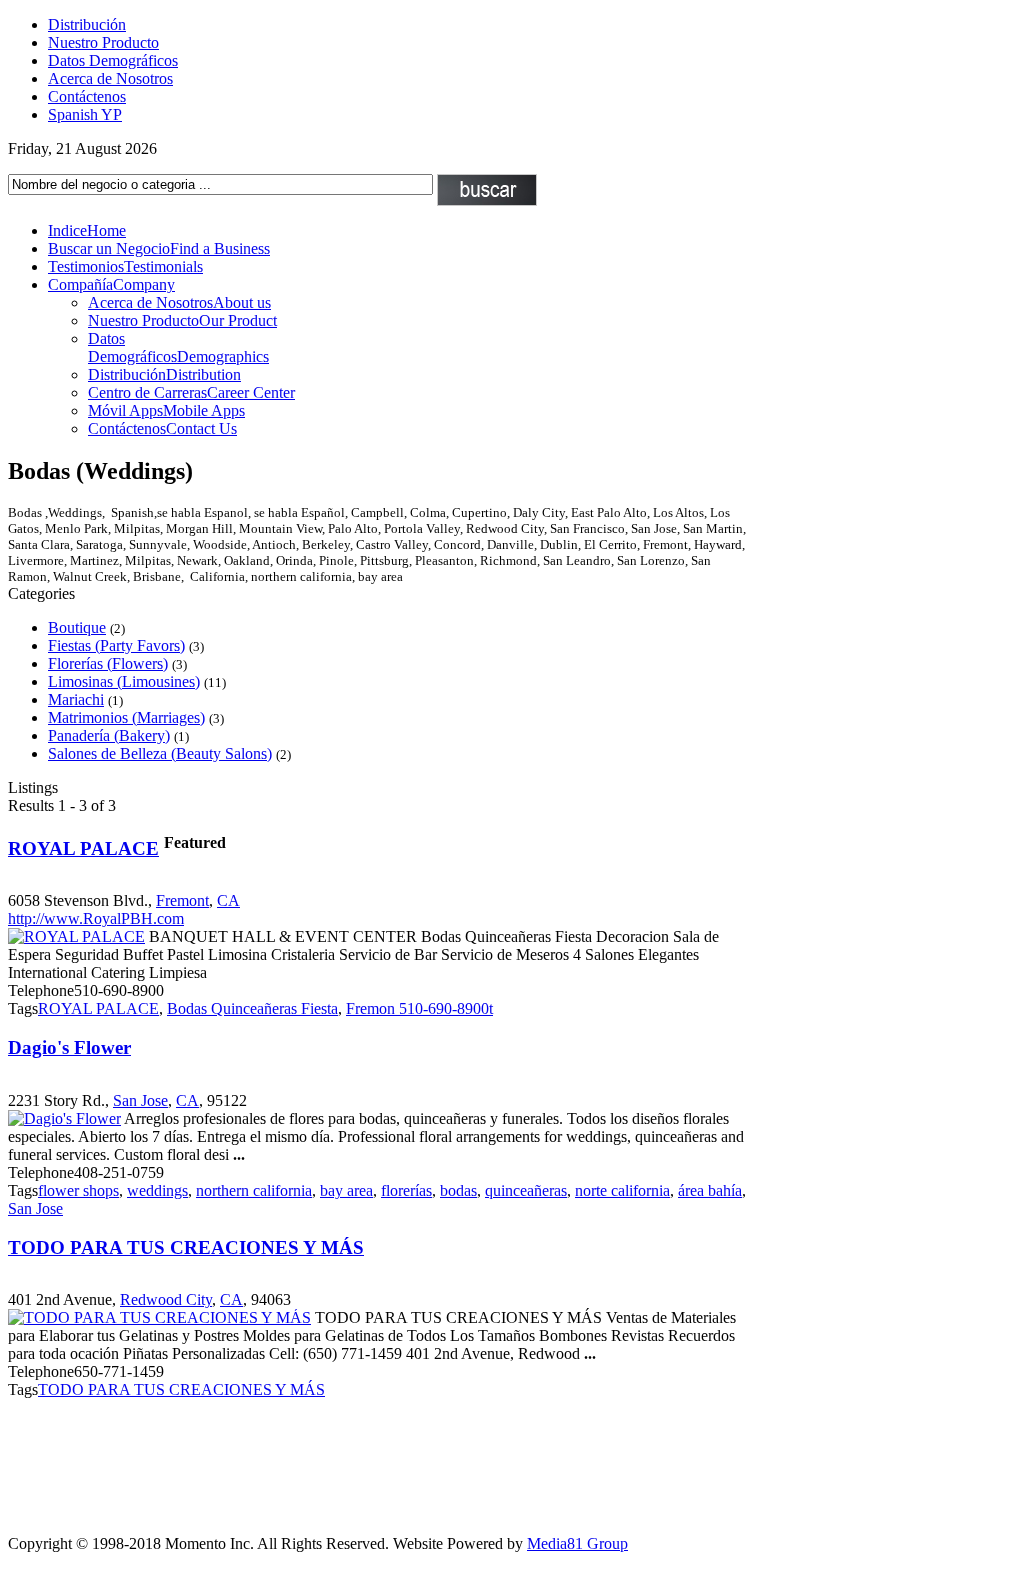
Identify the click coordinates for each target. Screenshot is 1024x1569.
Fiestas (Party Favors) (116, 645)
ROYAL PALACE (83, 848)
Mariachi (76, 699)
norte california (622, 1190)
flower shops (78, 1190)
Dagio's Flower (69, 1047)
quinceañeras (526, 1190)
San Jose (140, 1100)
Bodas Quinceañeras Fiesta (252, 1008)
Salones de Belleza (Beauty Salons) (160, 753)
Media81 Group (577, 1543)
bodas (458, 1190)
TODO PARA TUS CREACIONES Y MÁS (186, 1247)
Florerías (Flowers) (108, 663)
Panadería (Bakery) (109, 735)
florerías (406, 1190)
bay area (346, 1190)
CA (228, 900)
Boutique (77, 627)
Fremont (182, 900)
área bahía (710, 1190)
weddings (157, 1190)
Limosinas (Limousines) (124, 681)
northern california (254, 1190)
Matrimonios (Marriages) (126, 717)
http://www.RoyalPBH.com (96, 918)
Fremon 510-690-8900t (419, 1008)
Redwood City (166, 1299)
